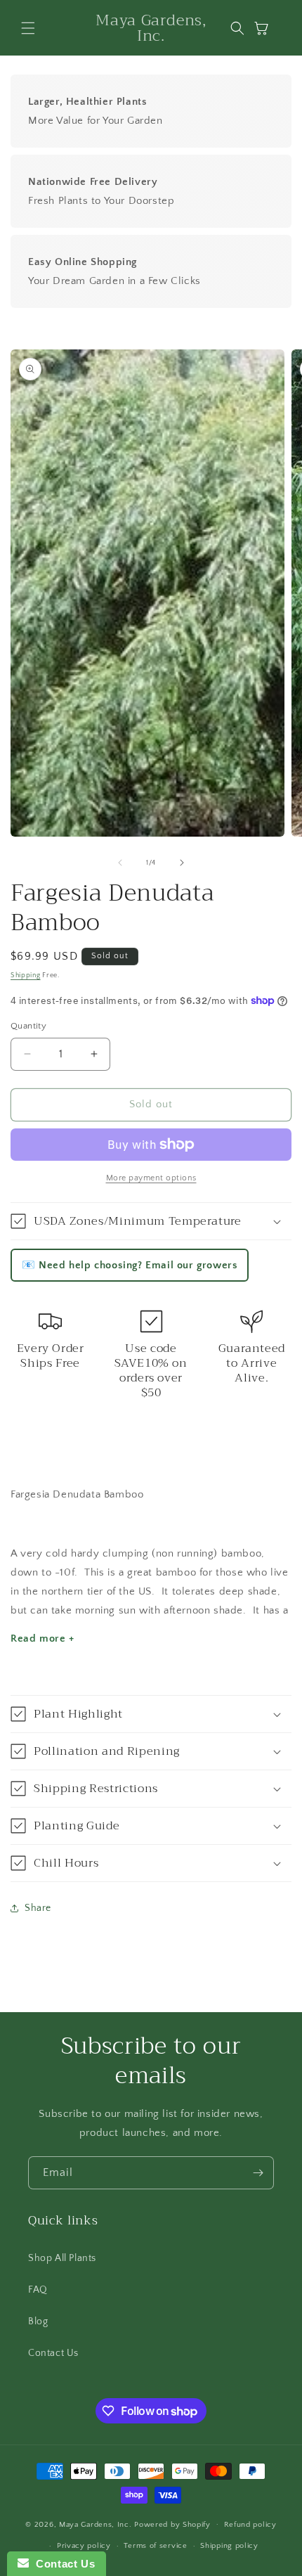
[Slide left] (120, 863)
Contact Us (53, 2353)
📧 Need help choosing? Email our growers (130, 1265)
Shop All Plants (62, 2258)
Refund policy (250, 2525)
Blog (38, 2321)
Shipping (26, 975)
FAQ (38, 2290)
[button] (28, 28)
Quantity (28, 1026)
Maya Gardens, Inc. (97, 2524)
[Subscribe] (258, 2173)
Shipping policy (229, 2546)
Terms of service (155, 2546)
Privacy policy (84, 2546)
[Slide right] (182, 863)
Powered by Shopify (172, 2524)
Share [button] (38, 1908)
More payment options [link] (151, 1178)
